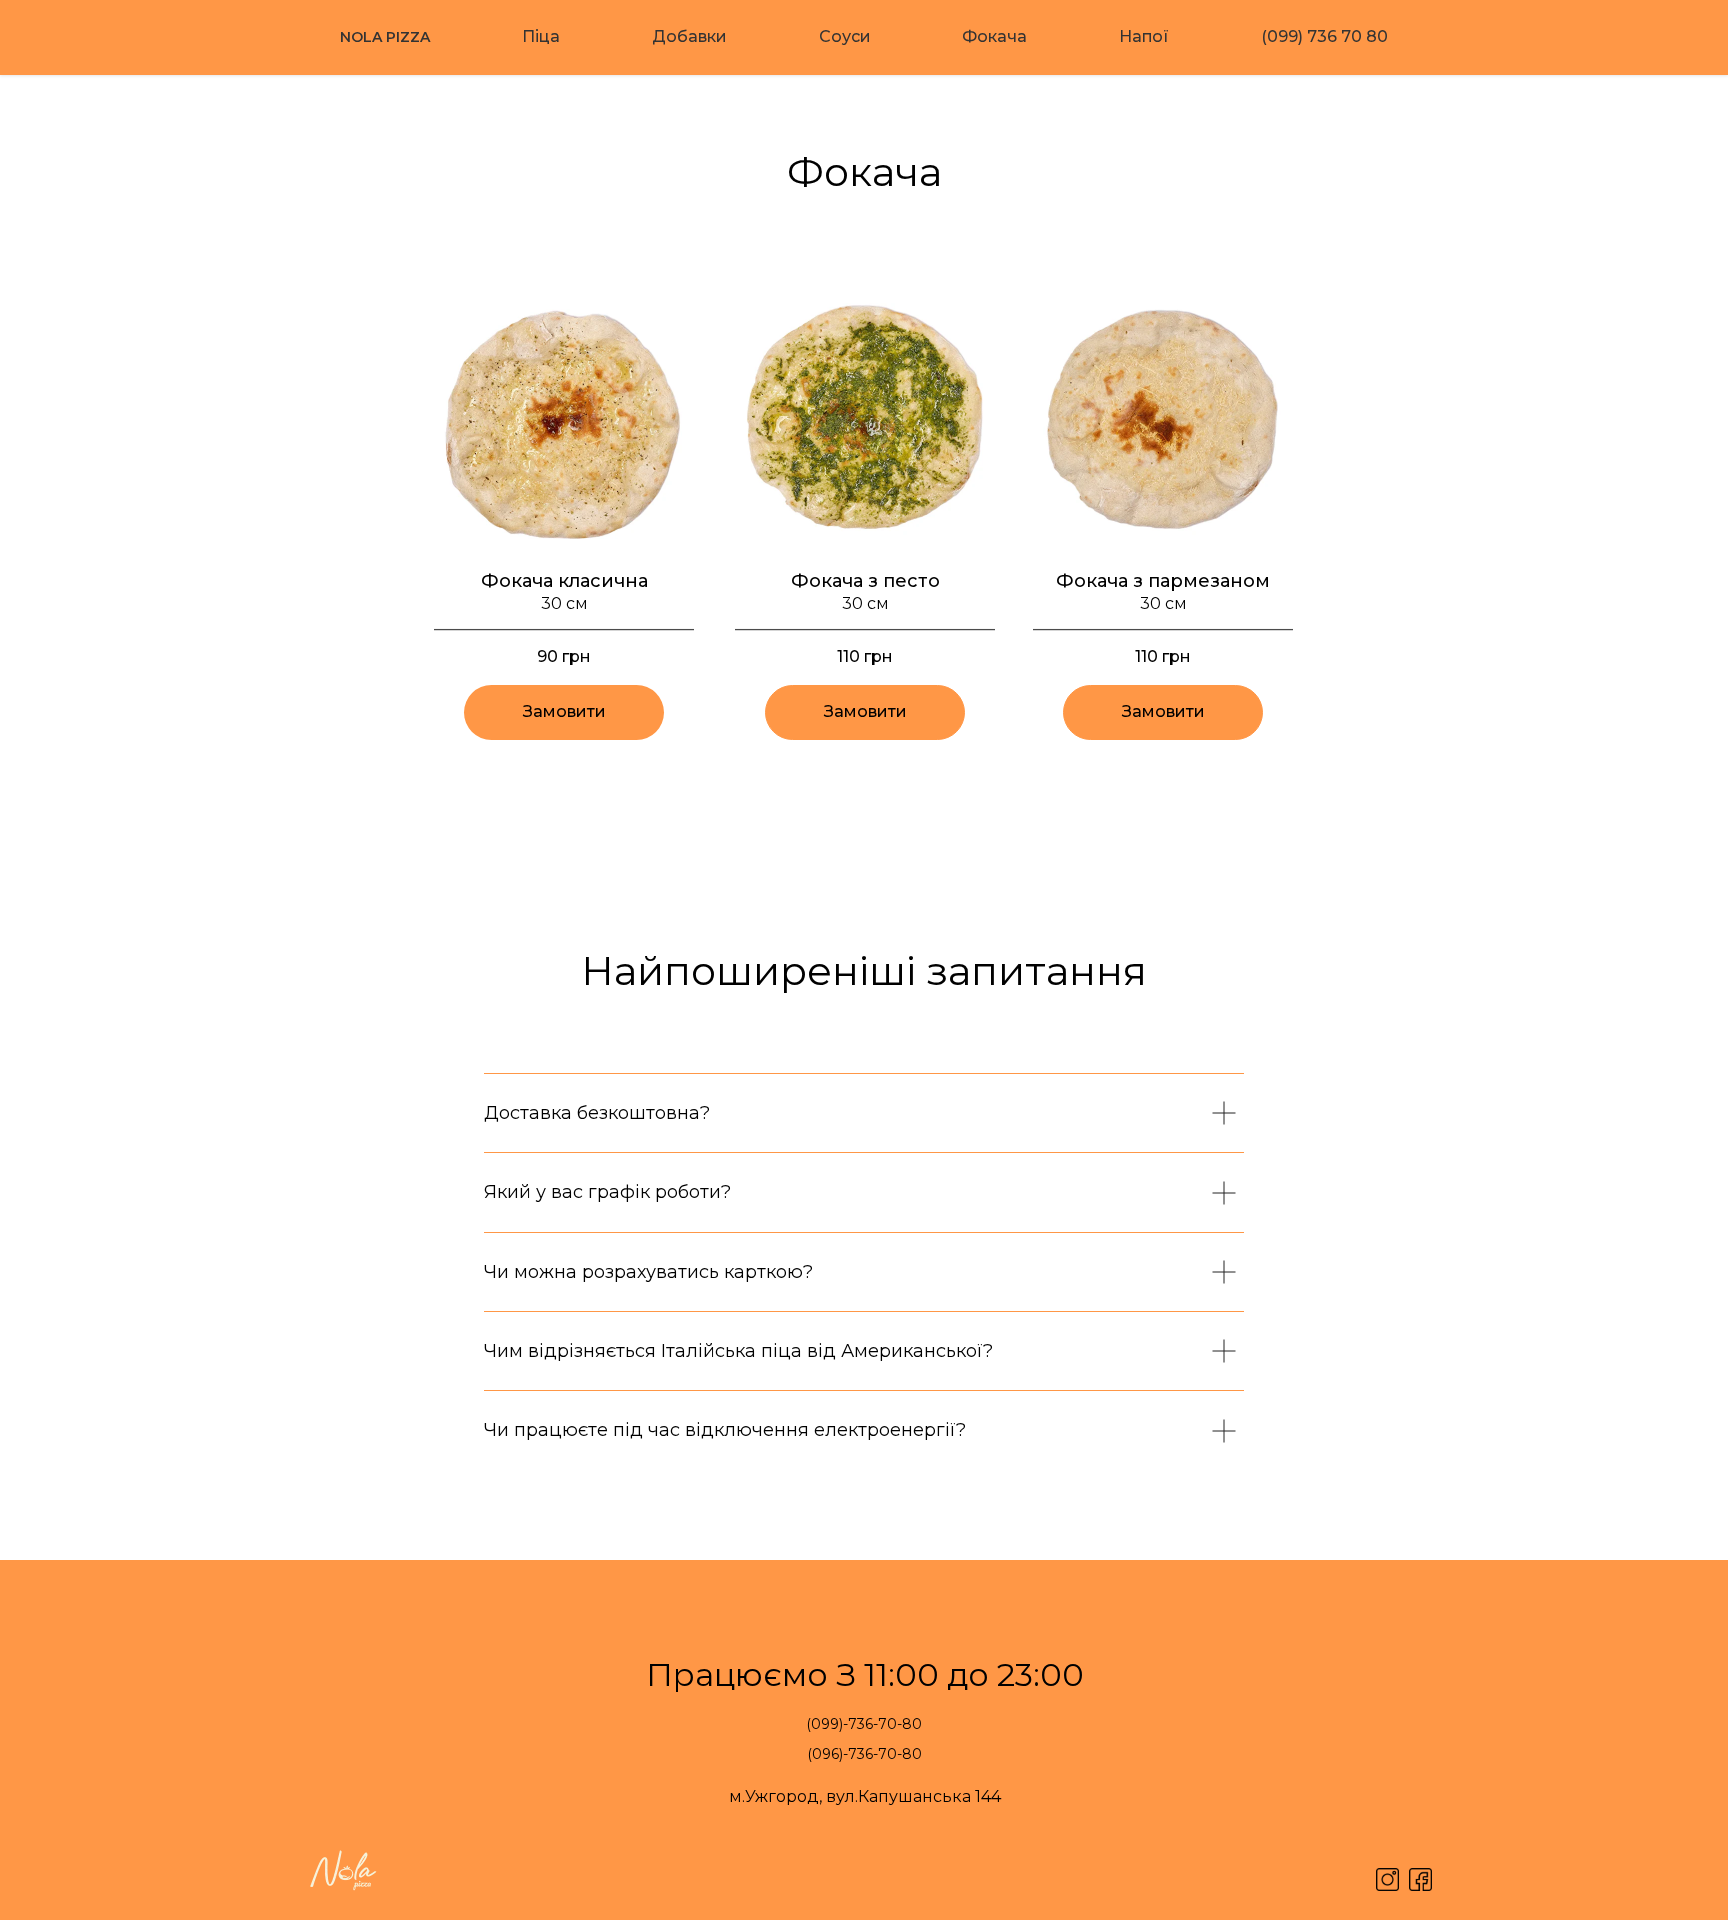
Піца (541, 36)
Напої (1144, 36)
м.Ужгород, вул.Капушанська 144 (865, 1796)
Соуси (845, 36)
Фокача (994, 36)
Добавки (689, 36)
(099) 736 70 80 (1324, 36)
